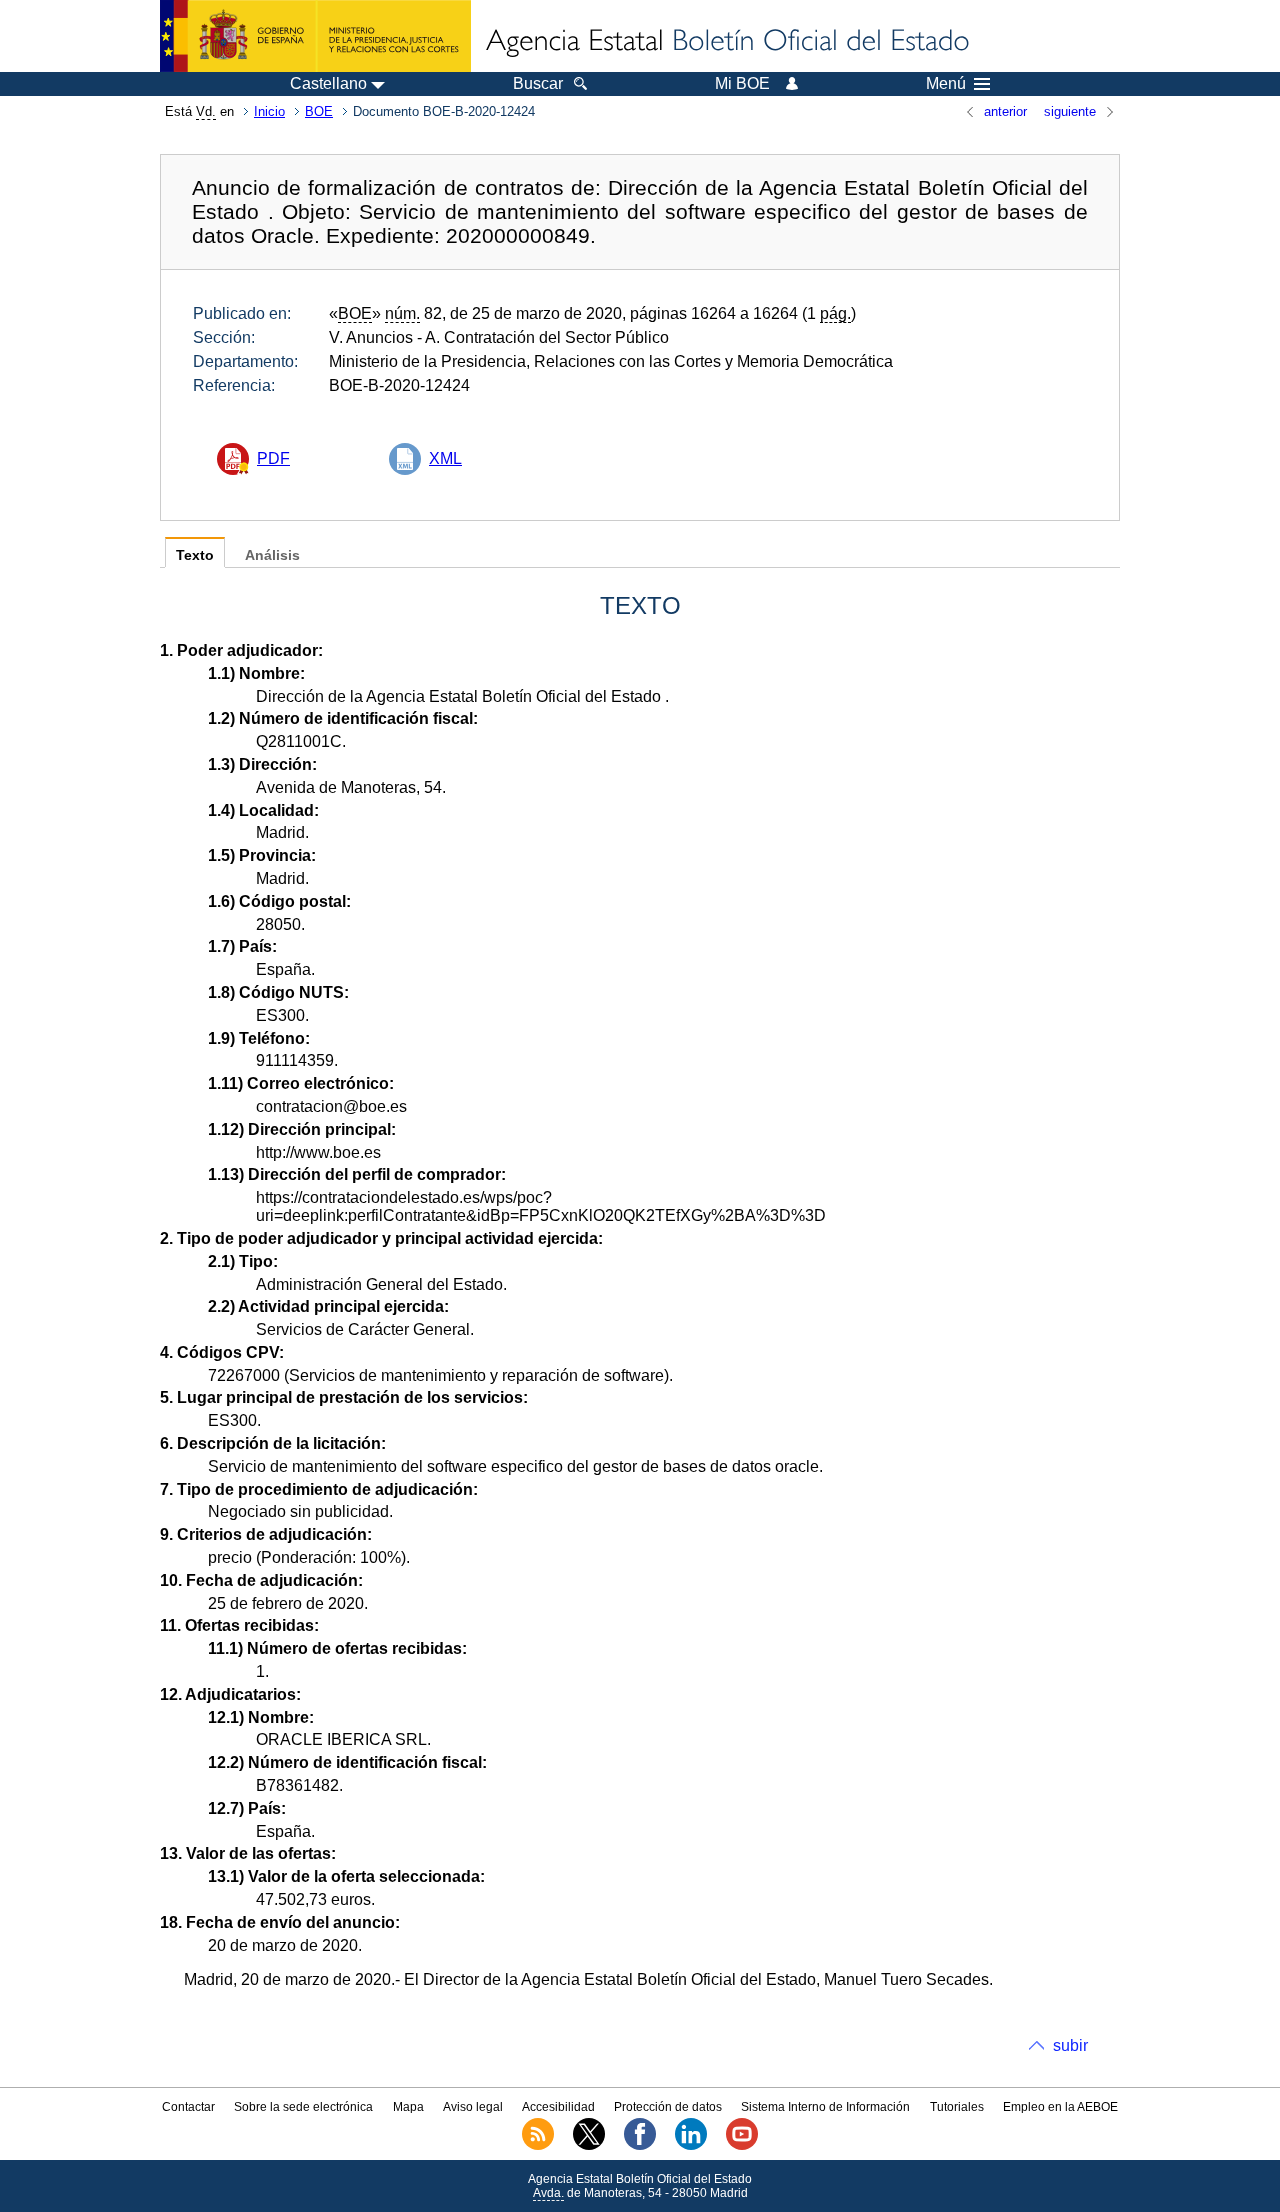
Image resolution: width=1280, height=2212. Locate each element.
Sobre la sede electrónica (303, 2107)
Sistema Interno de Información (825, 2107)
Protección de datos (668, 2107)
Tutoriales (957, 2107)
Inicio (269, 111)
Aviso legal (473, 2107)
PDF (273, 458)
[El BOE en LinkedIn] (691, 2146)
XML (445, 458)
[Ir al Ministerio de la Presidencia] (315, 36)
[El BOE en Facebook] (640, 2146)
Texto (195, 555)
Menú (946, 84)
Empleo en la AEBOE (1060, 2107)
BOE (319, 111)
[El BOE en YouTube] (742, 2146)
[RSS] (538, 2146)
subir (1070, 2045)
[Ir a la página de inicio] (726, 42)
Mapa (408, 2107)
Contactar (188, 2107)
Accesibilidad (558, 2107)
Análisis (272, 555)
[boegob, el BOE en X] (589, 2146)
